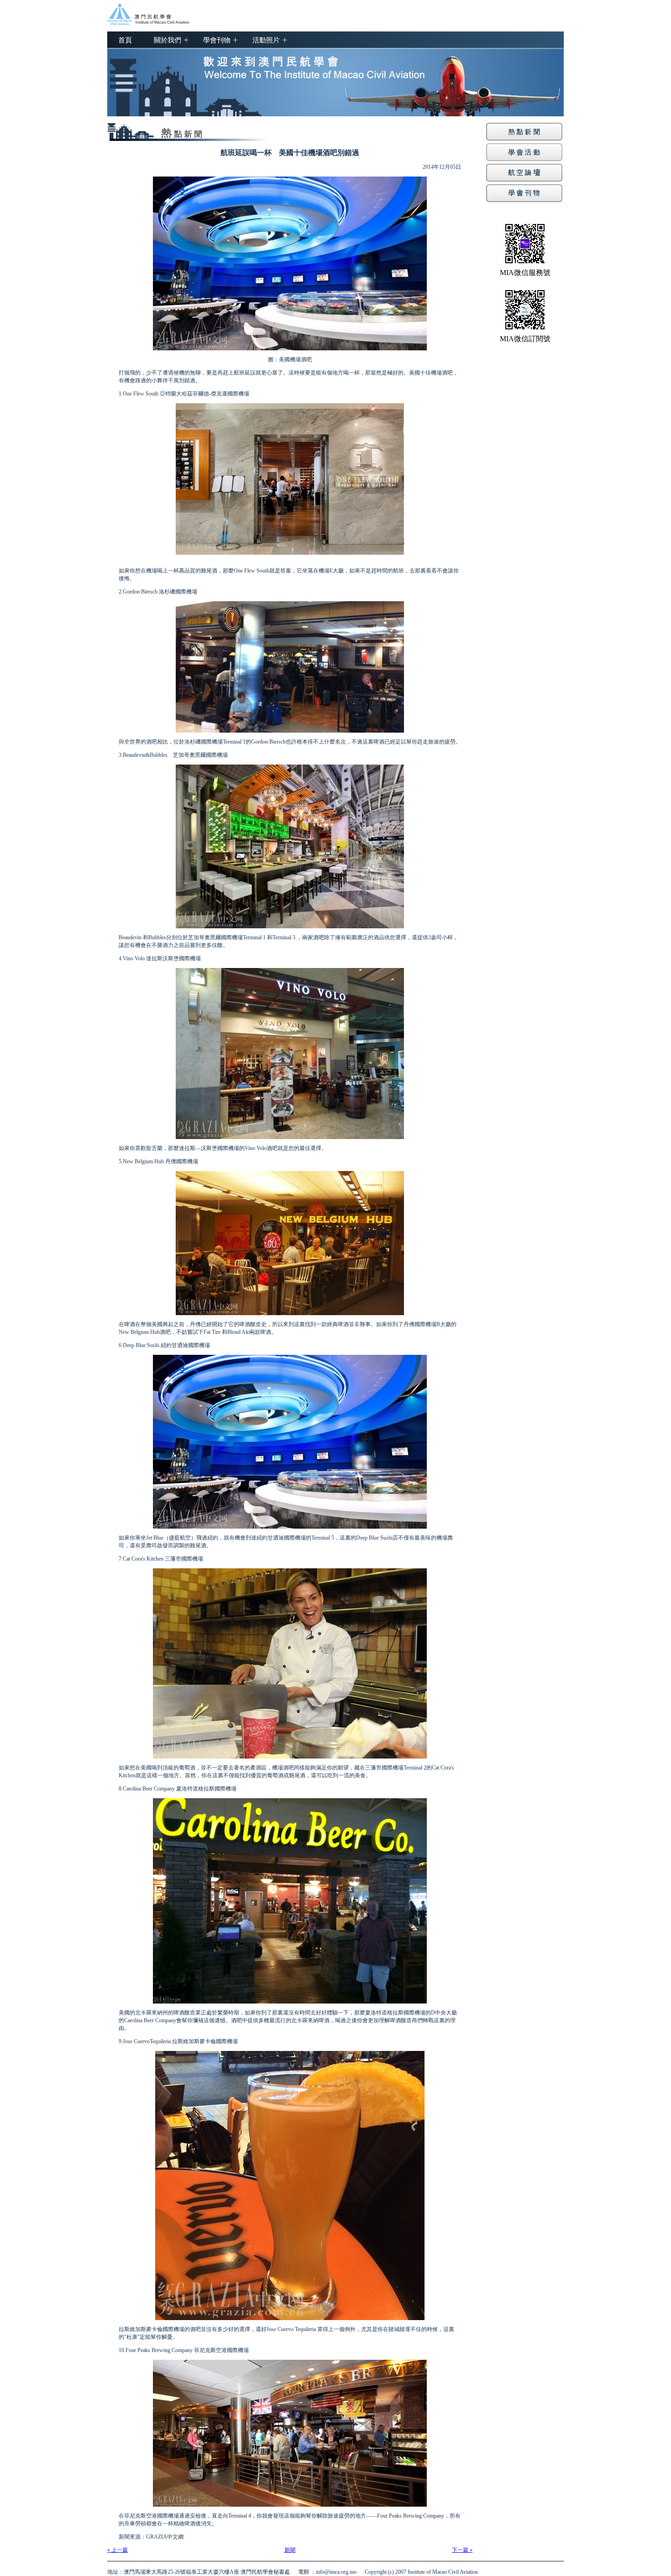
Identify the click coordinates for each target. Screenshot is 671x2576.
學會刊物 (217, 40)
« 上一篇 (118, 2550)
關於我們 (168, 40)
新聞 (290, 2550)
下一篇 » (462, 2550)
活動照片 (266, 40)
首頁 (125, 40)
